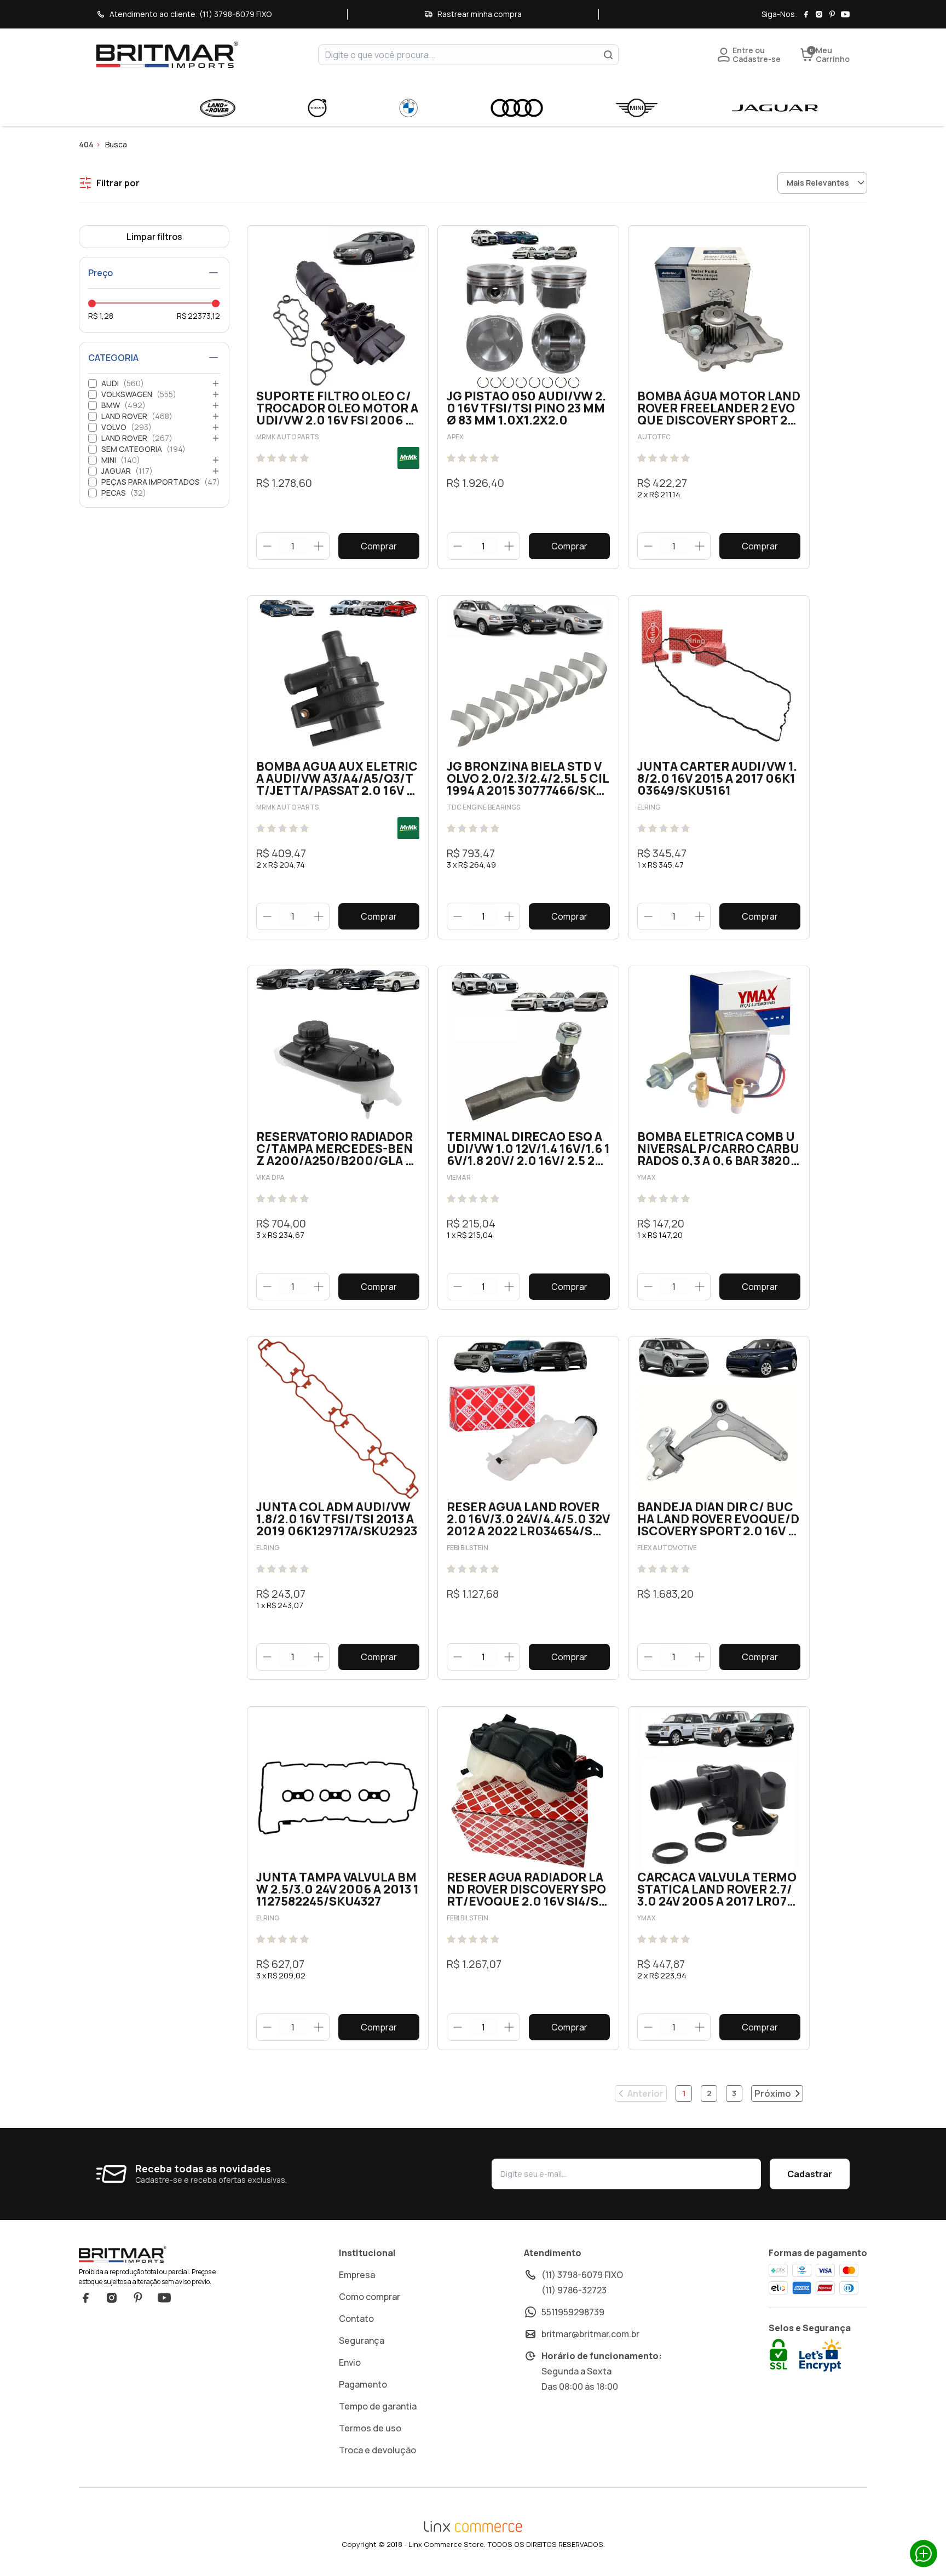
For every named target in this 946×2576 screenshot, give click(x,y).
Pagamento (363, 2384)
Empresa (357, 2275)
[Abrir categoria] (216, 383)
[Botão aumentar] (318, 546)
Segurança (362, 2340)
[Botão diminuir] (267, 546)
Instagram (112, 2298)
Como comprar (370, 2297)
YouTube (164, 2298)
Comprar (379, 546)
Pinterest (138, 2298)
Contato (356, 2319)
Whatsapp (924, 2554)
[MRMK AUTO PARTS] (408, 458)
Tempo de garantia (378, 2406)
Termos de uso (370, 2428)
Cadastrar (810, 2174)
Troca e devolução (377, 2450)
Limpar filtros (154, 237)
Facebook (85, 2298)
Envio (350, 2362)
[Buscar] (608, 55)
